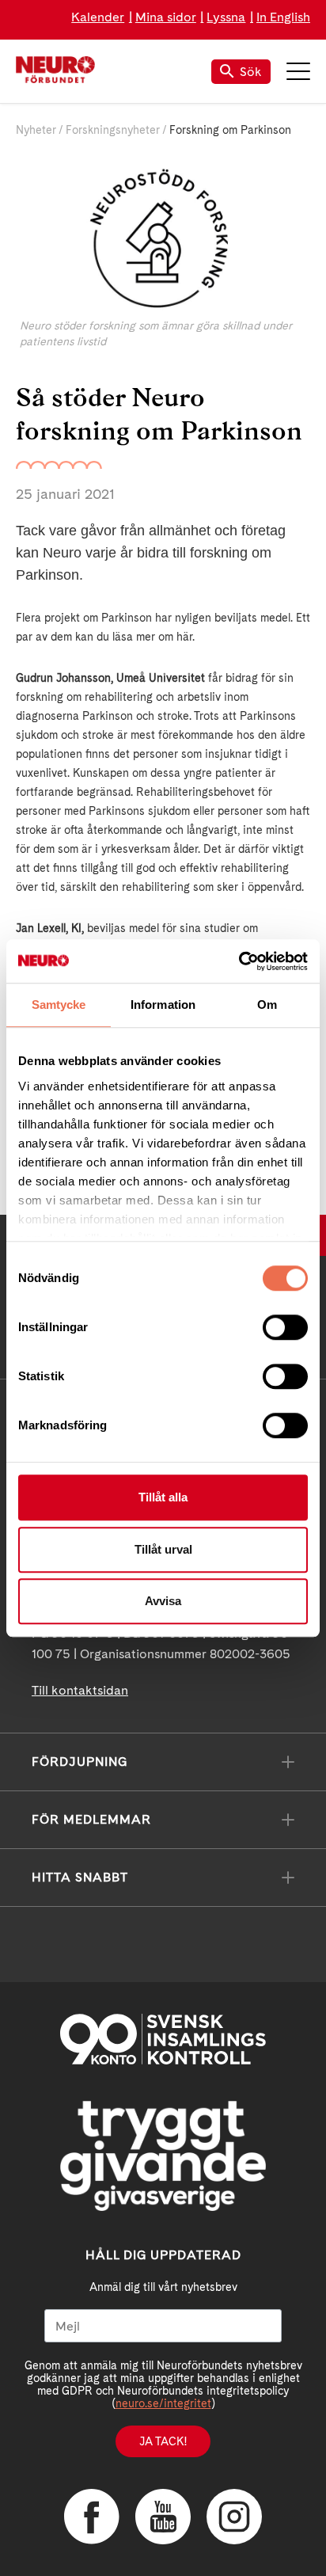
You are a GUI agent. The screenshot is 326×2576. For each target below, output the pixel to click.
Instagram (234, 2517)
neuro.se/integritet (163, 2403)
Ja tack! (163, 2441)
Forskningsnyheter (113, 130)
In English (283, 17)
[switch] (285, 1327)
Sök (251, 72)
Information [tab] (163, 1005)
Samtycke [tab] (59, 1005)
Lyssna (226, 17)
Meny (298, 71)
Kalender (98, 17)
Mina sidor (166, 17)
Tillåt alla (163, 1497)
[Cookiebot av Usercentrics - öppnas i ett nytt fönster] (239, 961)
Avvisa (163, 1601)
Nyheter (36, 130)
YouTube (163, 2517)
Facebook (92, 2517)
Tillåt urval (163, 1549)
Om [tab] (267, 1005)
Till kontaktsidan (80, 1690)
